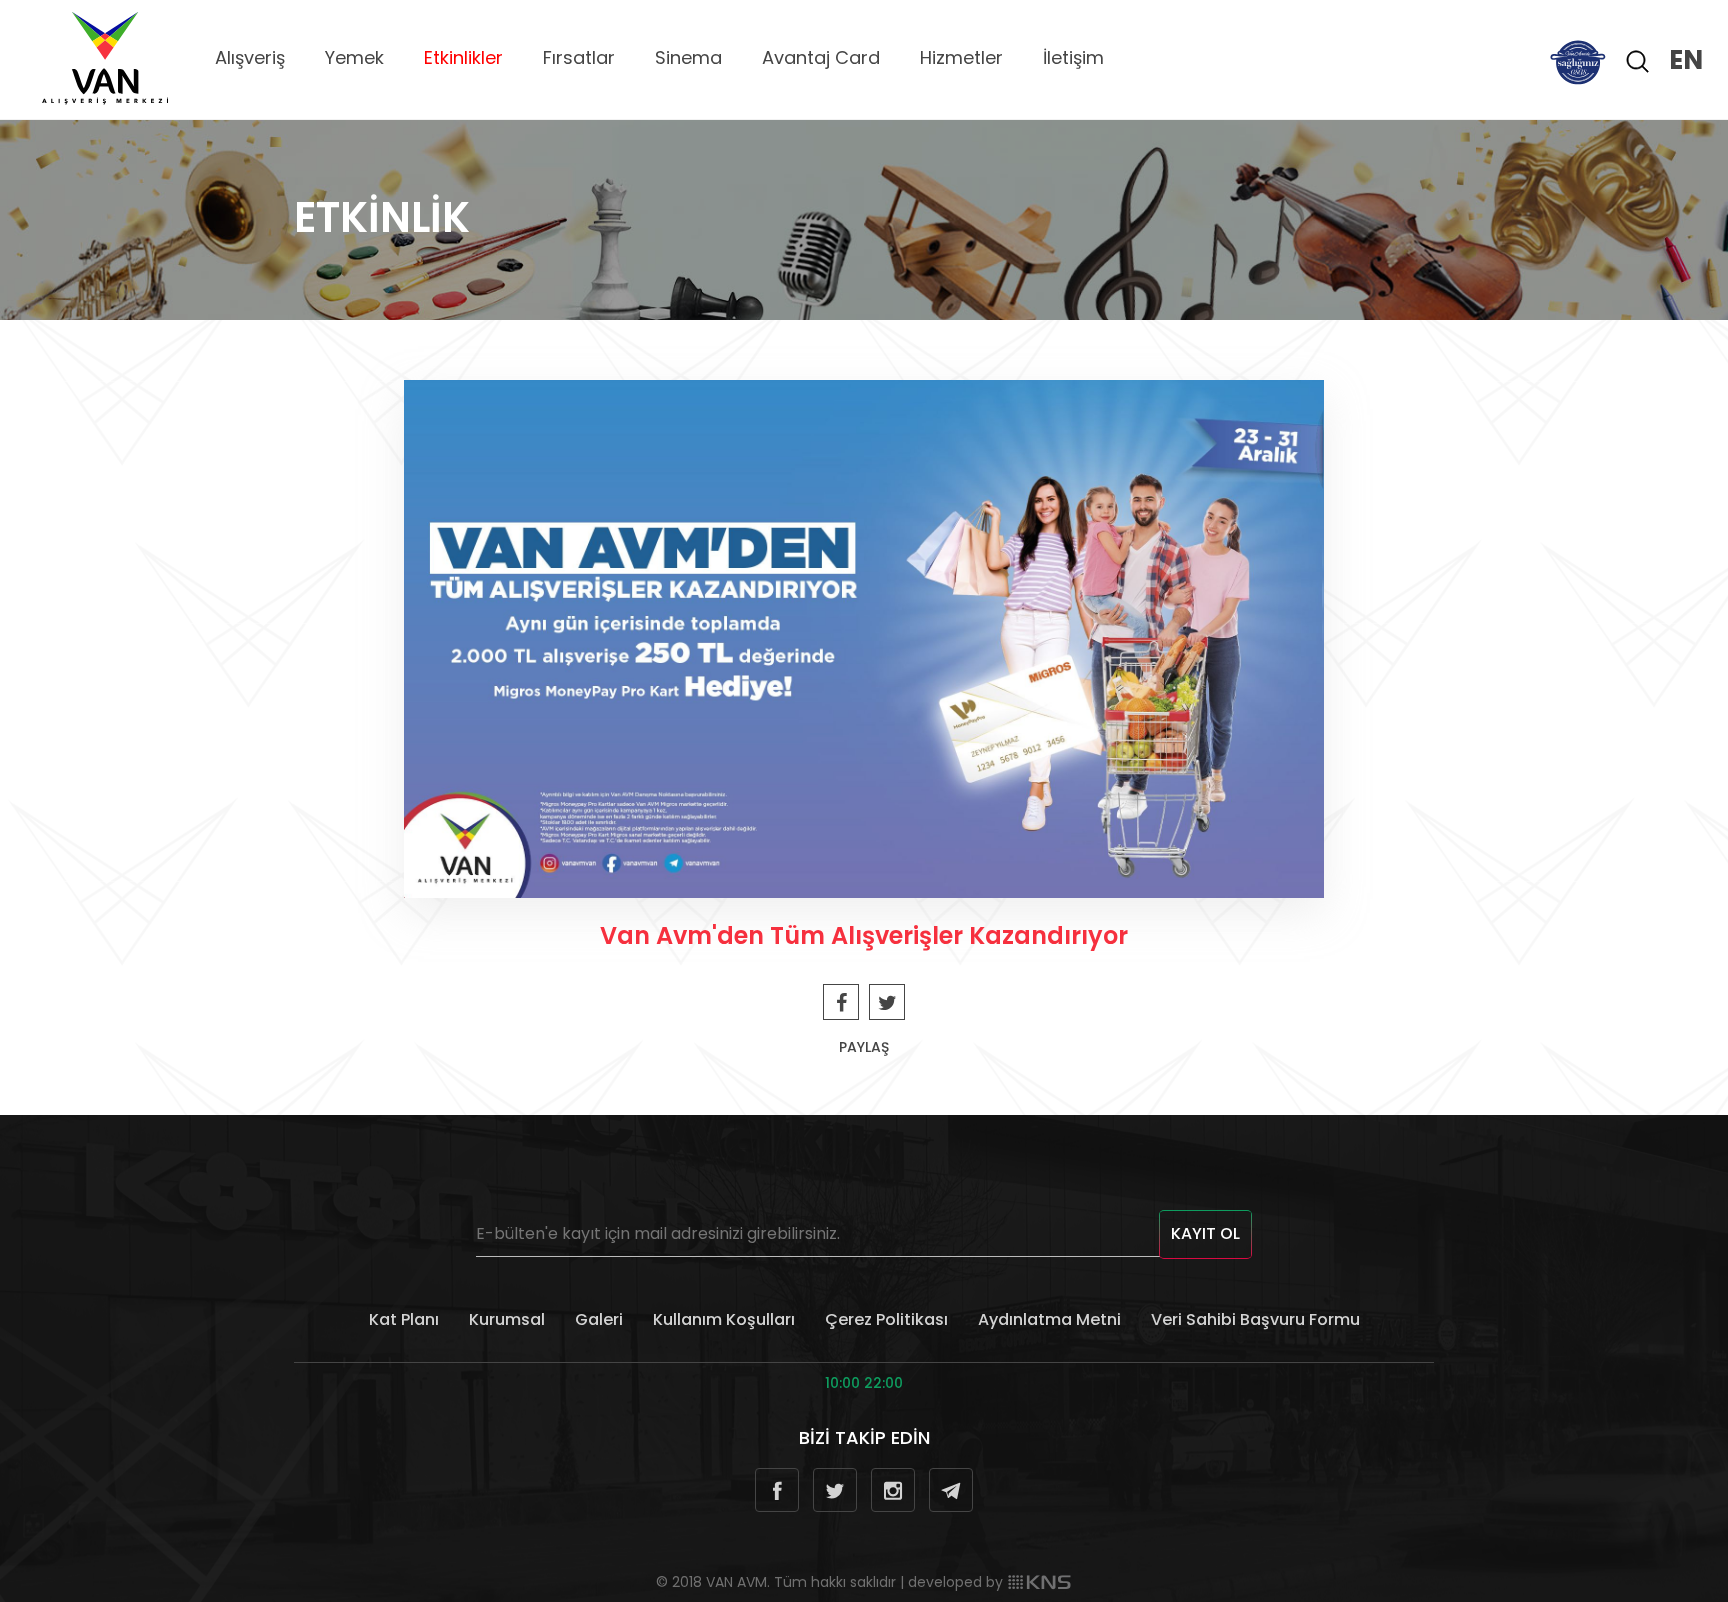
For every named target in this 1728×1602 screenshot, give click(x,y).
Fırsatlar (579, 57)
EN (1686, 60)
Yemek (354, 57)
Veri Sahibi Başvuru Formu (1255, 1319)
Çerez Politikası (886, 1319)
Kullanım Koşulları (724, 1319)
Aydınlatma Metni (1049, 1319)
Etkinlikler (463, 57)
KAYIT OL (1205, 1233)
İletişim (1073, 57)
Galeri (599, 1319)
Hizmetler (961, 57)
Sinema (688, 57)
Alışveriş (250, 57)
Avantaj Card (821, 57)
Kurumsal (507, 1319)
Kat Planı (404, 1319)
